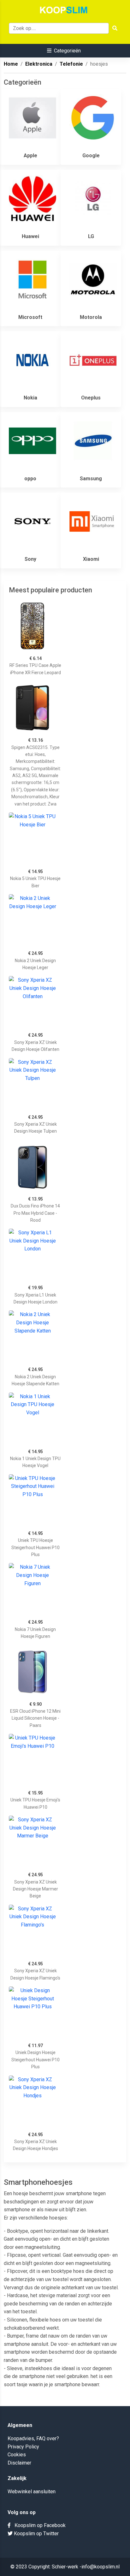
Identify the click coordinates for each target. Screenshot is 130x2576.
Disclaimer (19, 2463)
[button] (64, 51)
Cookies (17, 2455)
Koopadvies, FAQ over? (33, 2438)
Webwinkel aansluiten (32, 2492)
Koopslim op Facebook (38, 2525)
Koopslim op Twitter (36, 2534)
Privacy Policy (23, 2447)
